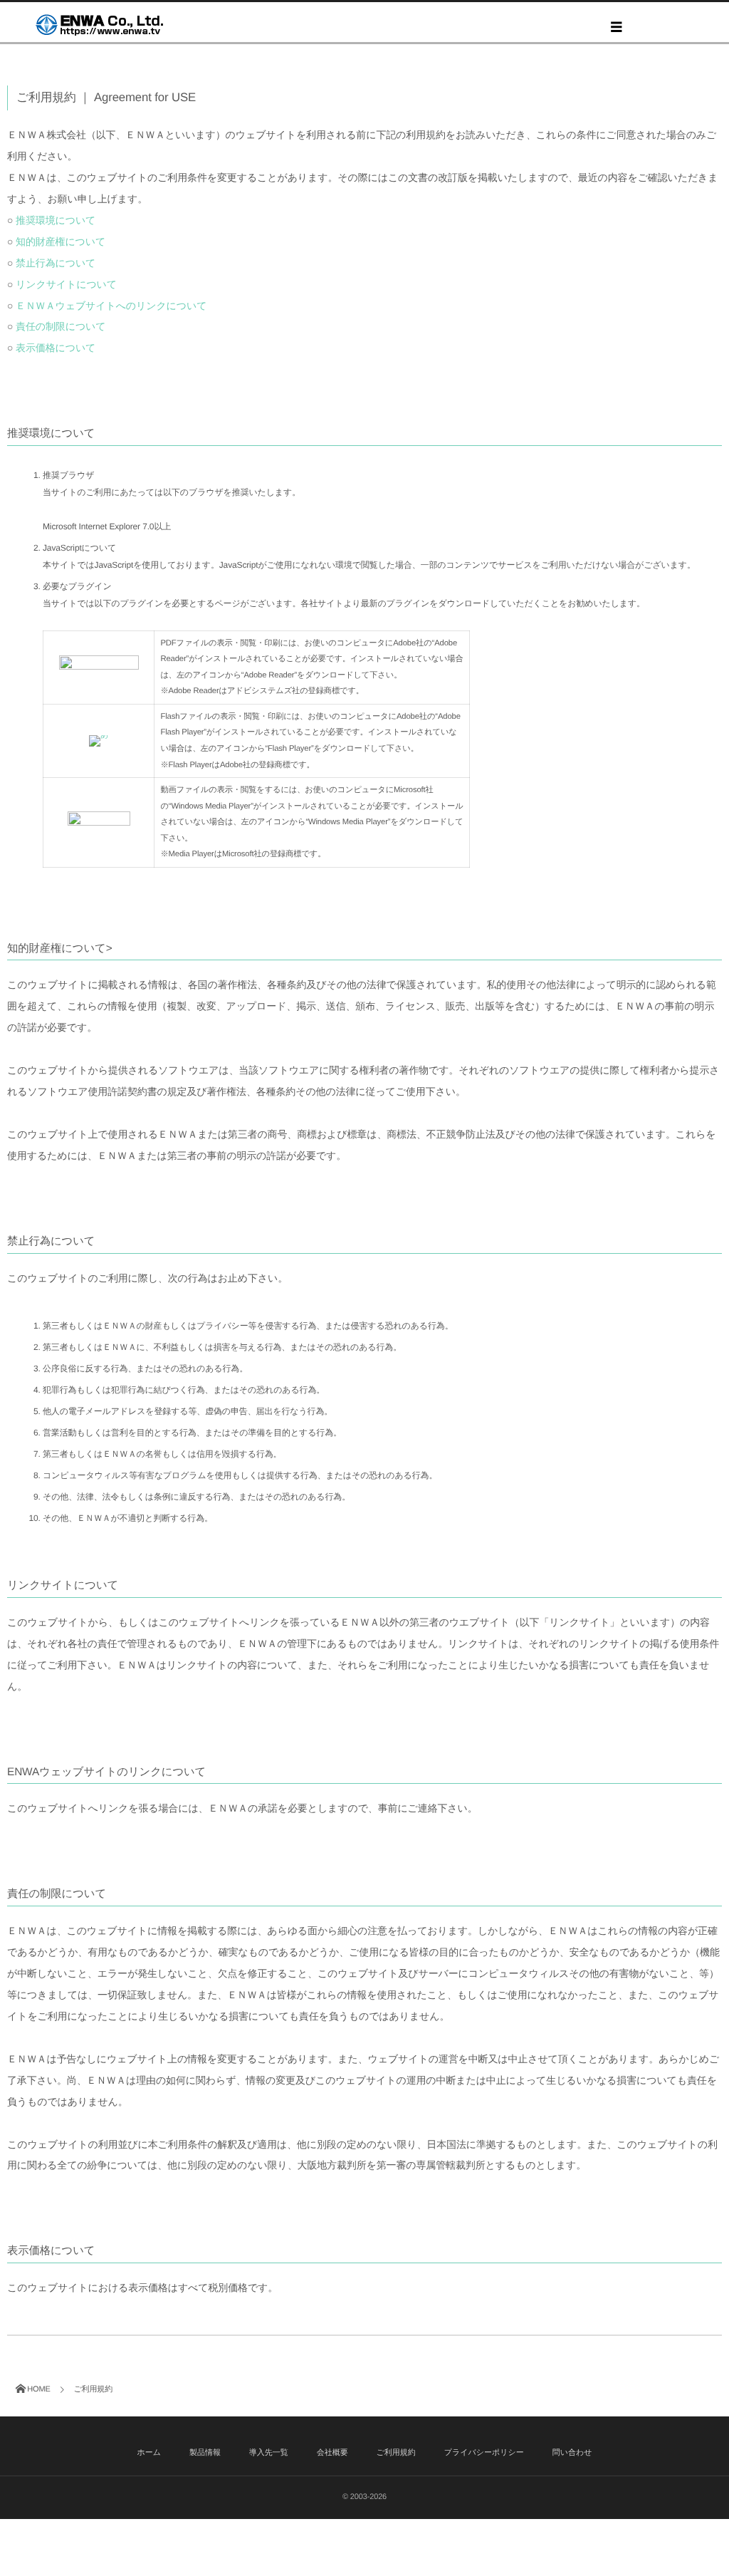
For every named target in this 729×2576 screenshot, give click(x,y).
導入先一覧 (269, 2453)
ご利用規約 (396, 2453)
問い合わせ (572, 2453)
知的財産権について (61, 241)
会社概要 (332, 2453)
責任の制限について (61, 326)
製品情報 (205, 2453)
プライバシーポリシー (484, 2453)
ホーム (150, 2453)
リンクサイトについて (66, 284)
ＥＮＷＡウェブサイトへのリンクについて (111, 306)
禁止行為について (56, 263)
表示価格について (56, 348)
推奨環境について (56, 220)
